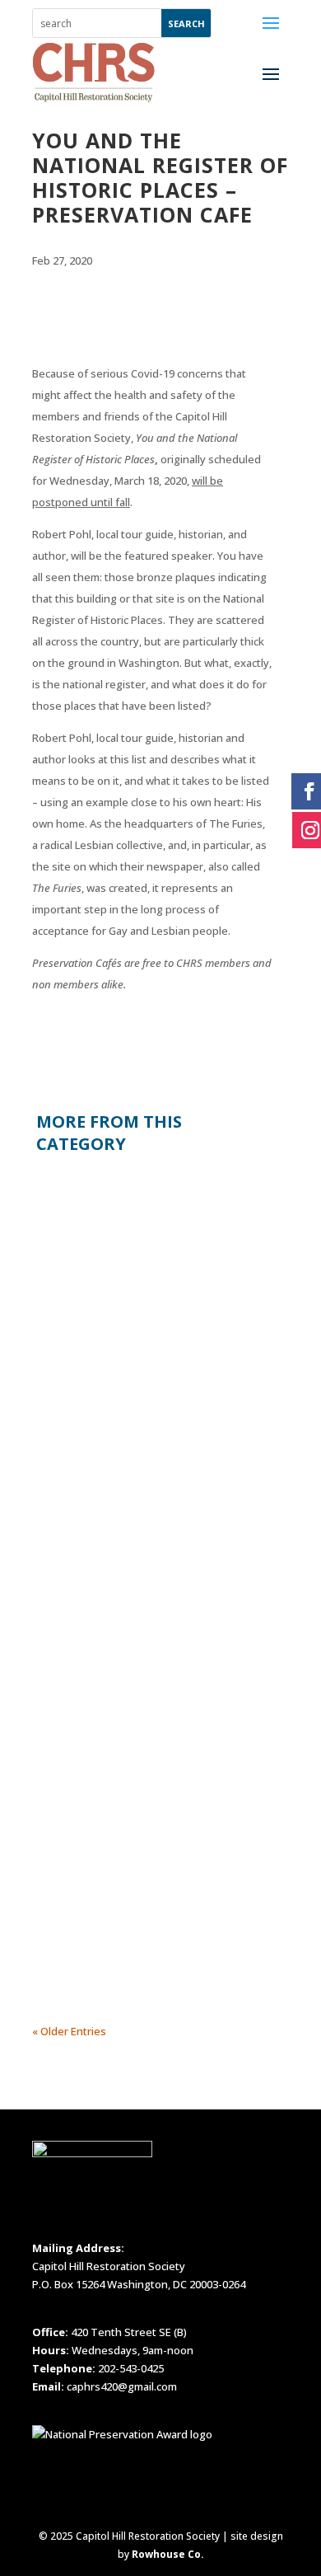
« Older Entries (69, 2031)
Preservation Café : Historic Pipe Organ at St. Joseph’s (132, 1498)
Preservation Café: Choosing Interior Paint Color (121, 1195)
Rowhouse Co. (168, 2554)
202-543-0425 (131, 2368)
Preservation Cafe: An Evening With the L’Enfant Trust (126, 1729)
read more (75, 1405)
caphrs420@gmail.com (122, 2386)
